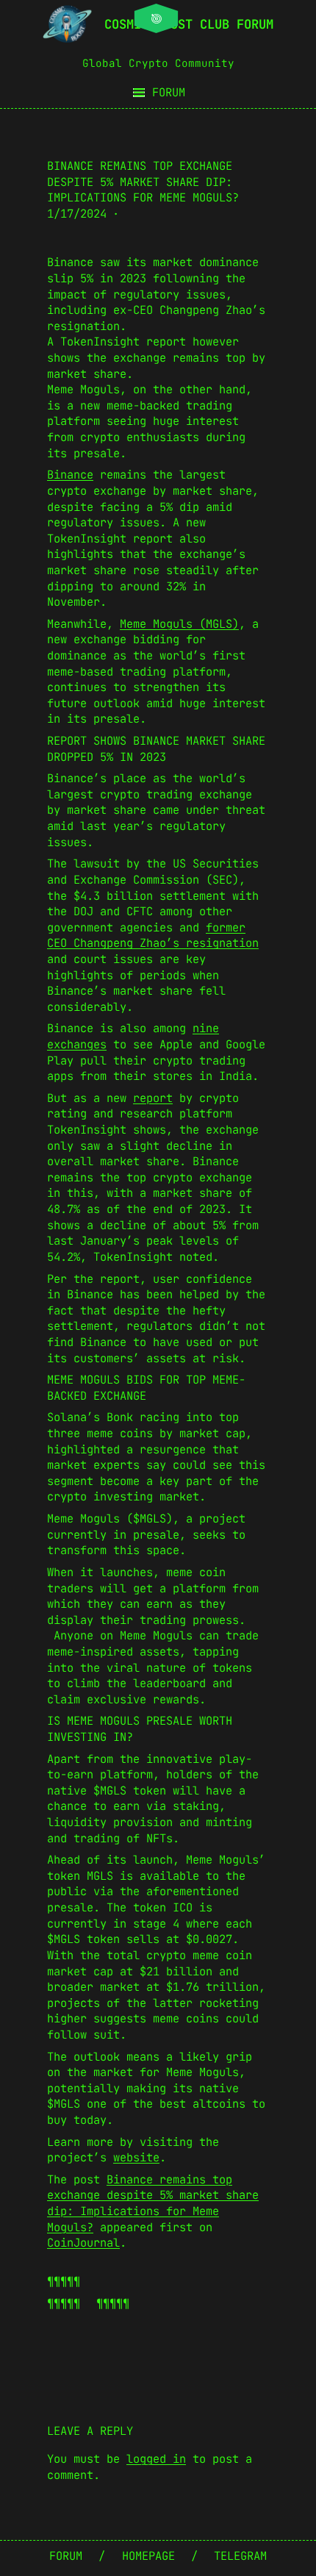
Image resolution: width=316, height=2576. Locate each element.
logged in (156, 2459)
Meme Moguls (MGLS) (179, 624)
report (153, 1098)
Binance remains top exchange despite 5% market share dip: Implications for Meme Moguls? (153, 2203)
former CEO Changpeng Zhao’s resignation (153, 935)
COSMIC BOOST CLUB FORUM (189, 24)
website (136, 2157)
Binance (70, 475)
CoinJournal (83, 2243)
